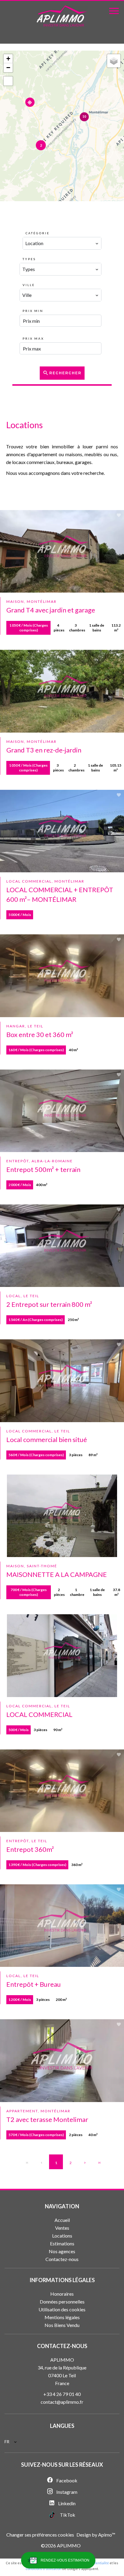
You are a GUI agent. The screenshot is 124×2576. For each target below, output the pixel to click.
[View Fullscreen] (8, 81)
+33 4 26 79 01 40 (62, 2394)
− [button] (8, 68)
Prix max (33, 338)
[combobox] (62, 243)
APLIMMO (62, 2360)
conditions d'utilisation (43, 2569)
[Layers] (114, 61)
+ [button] (8, 59)
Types (29, 259)
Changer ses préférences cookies (40, 2535)
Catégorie (38, 233)
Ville (29, 285)
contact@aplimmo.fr (62, 2402)
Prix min (33, 311)
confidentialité (98, 2563)
